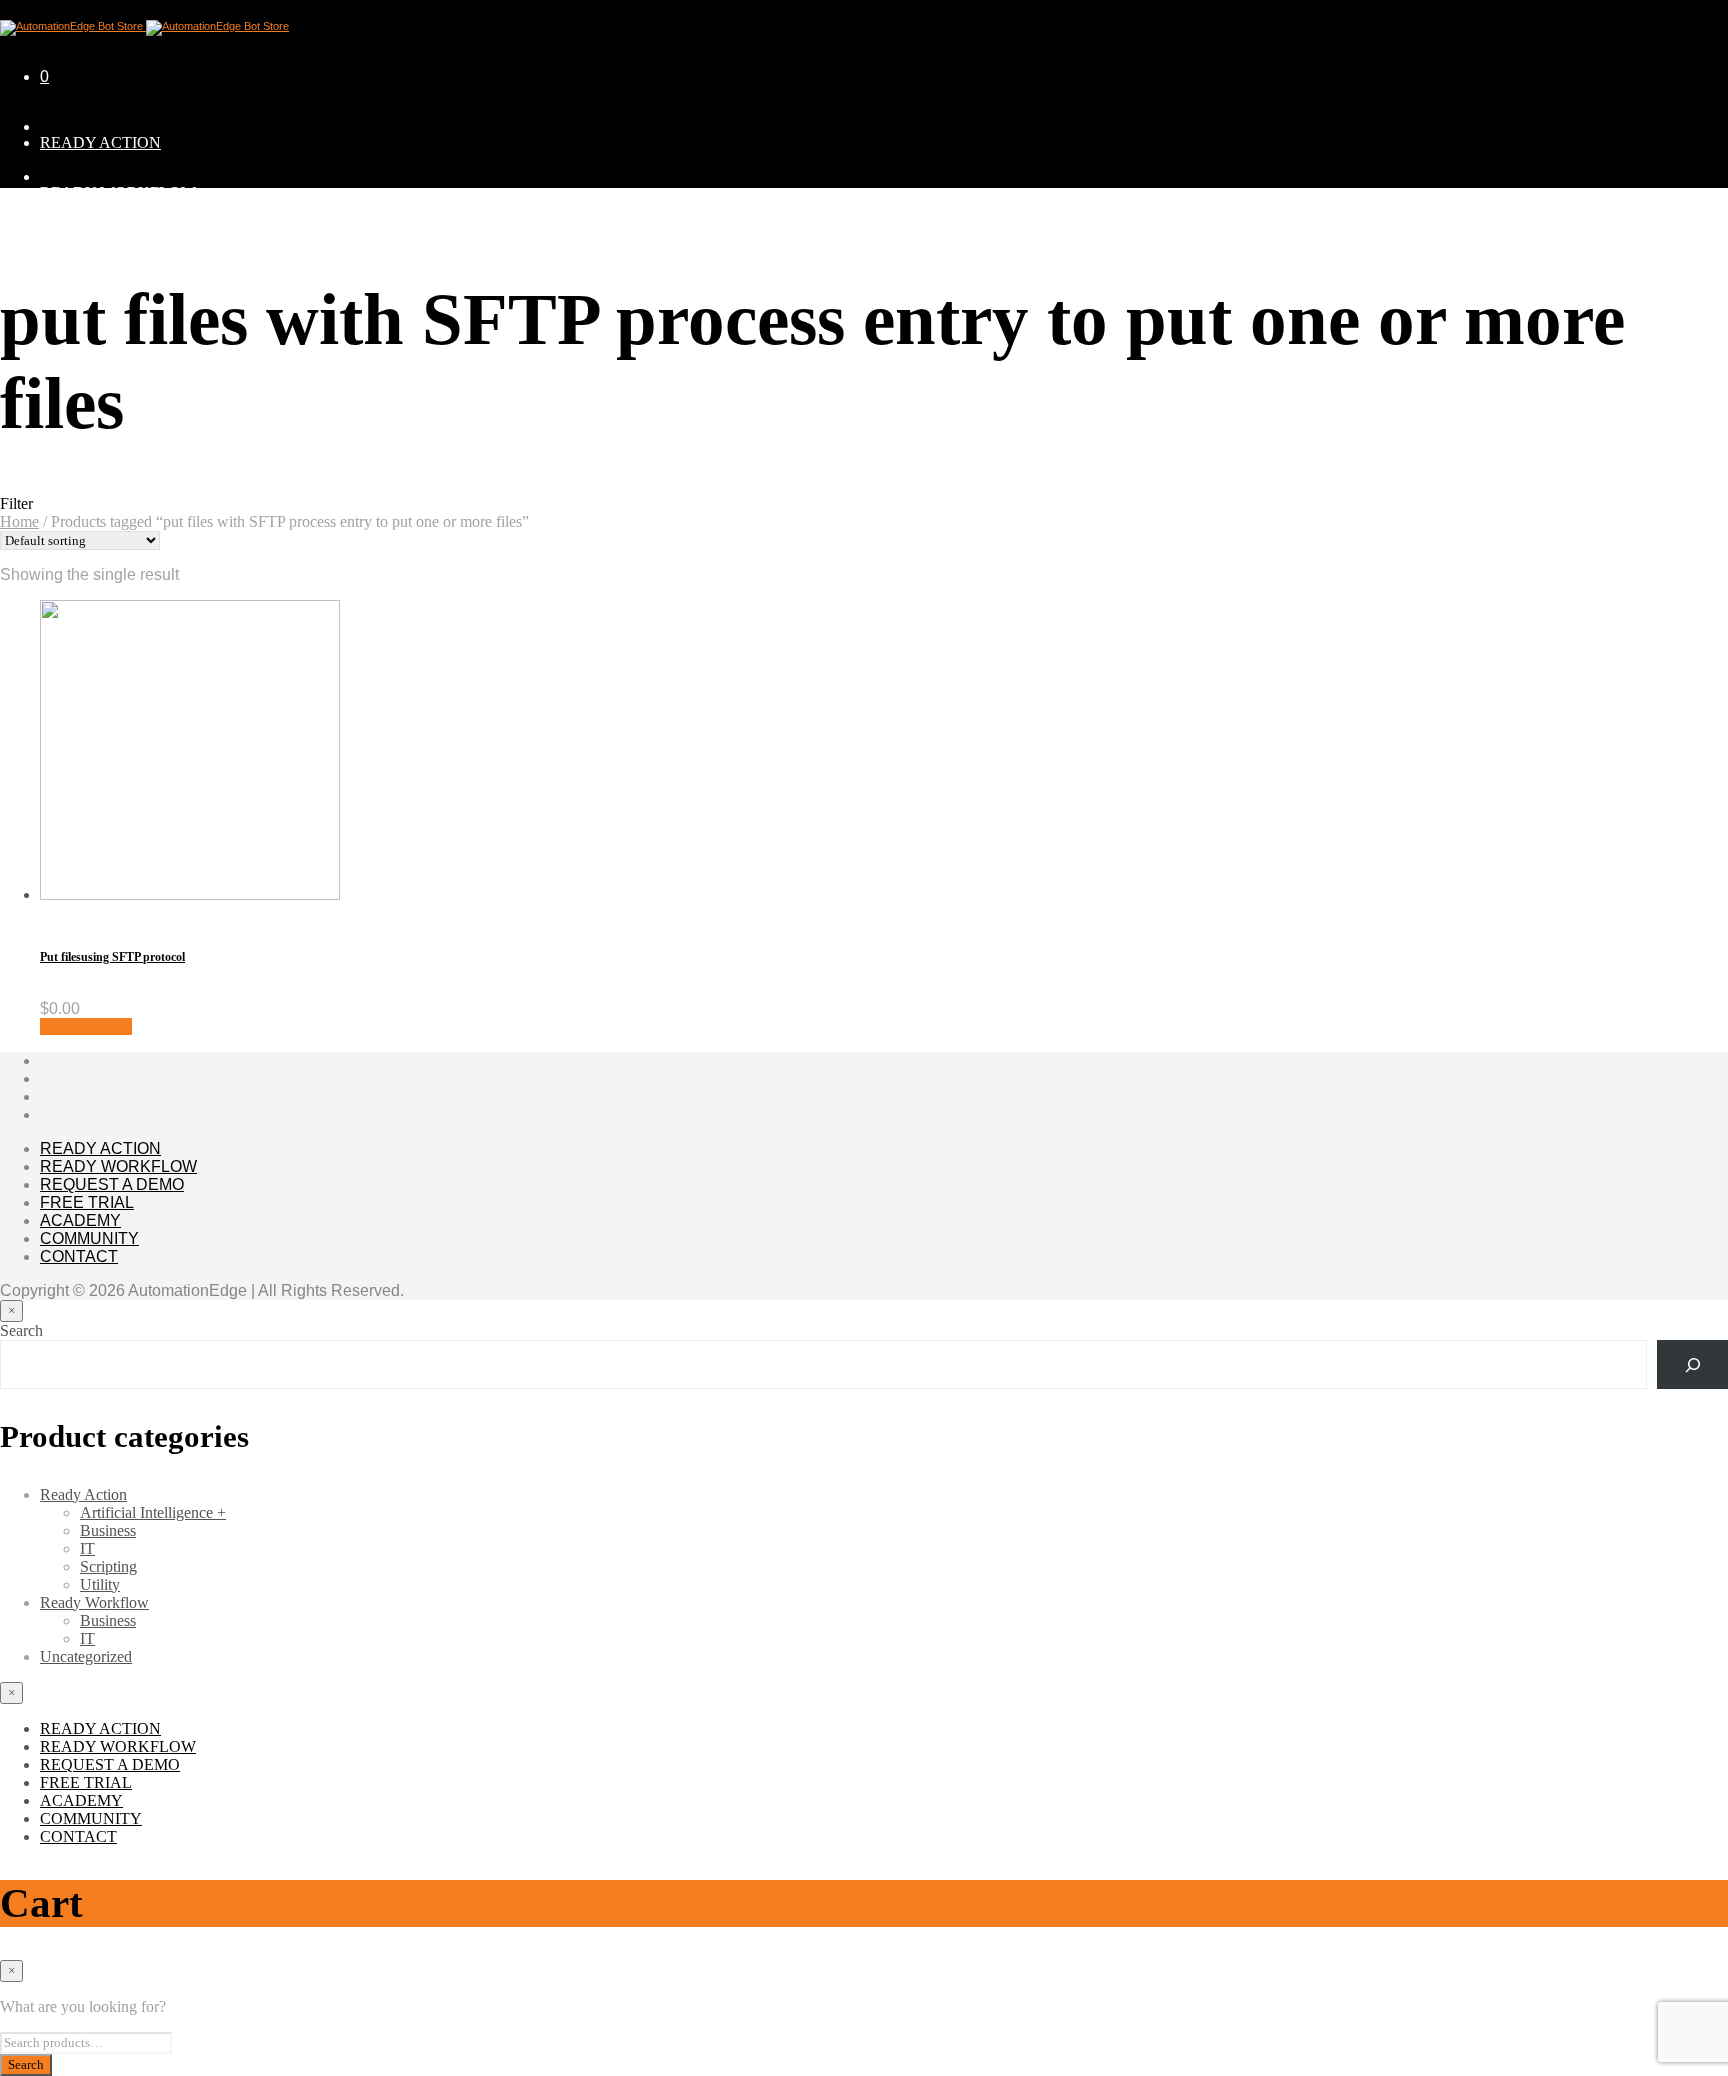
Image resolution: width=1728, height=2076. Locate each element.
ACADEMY (80, 1220)
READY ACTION (100, 142)
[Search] (1692, 1364)
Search (21, 1330)
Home (19, 521)
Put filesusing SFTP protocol (112, 957)
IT (87, 1548)
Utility (100, 1584)
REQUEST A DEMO (110, 242)
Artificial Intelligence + (153, 1512)
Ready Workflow (94, 1602)
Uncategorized (86, 1656)
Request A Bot (86, 1026)
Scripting (108, 1566)
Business (108, 1530)
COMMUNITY (89, 1238)
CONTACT (79, 1256)
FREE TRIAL (87, 1202)
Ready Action (83, 1494)
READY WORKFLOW (118, 192)
